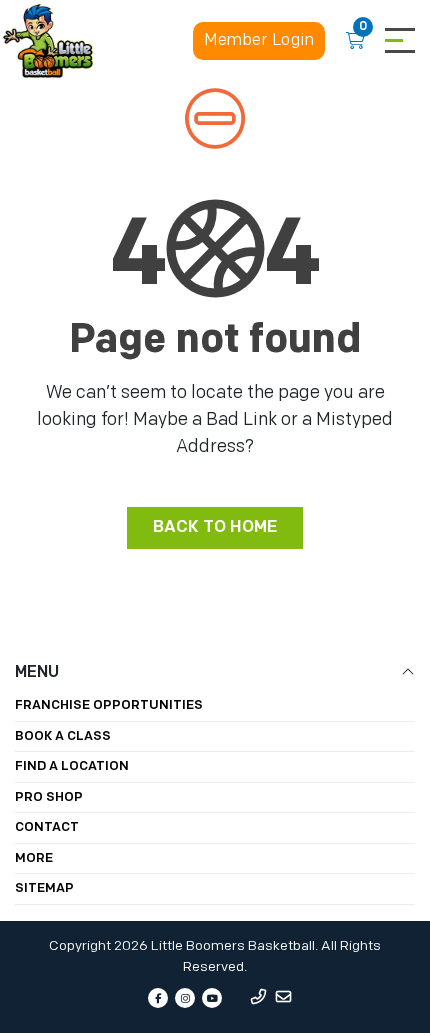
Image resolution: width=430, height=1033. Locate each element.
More (34, 858)
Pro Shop (49, 797)
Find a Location (72, 766)
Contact (47, 827)
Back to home (215, 527)
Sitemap (44, 888)
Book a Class (63, 736)
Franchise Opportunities (109, 705)
